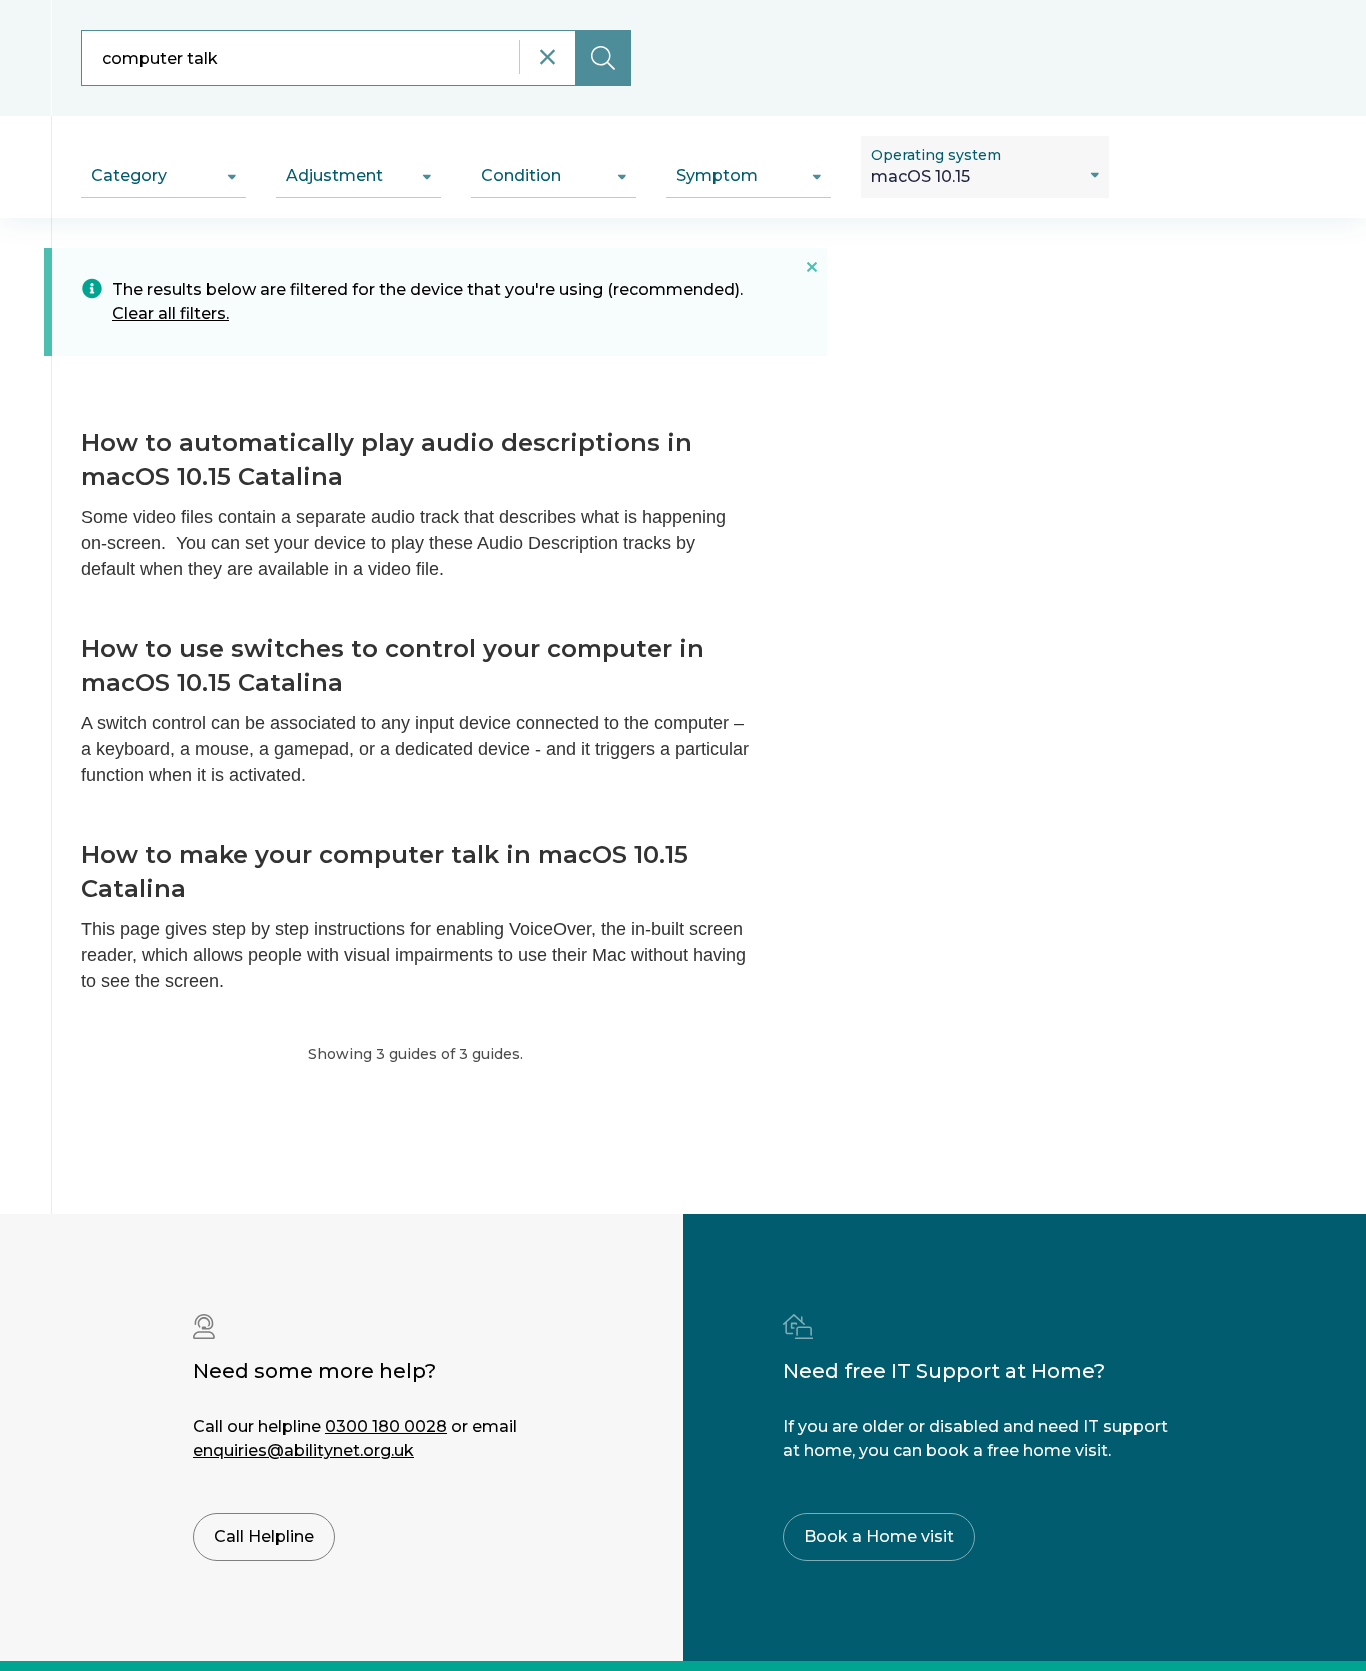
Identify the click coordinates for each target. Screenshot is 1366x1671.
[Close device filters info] (812, 266)
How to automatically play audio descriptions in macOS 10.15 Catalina (386, 459)
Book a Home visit (879, 1536)
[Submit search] (603, 58)
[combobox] (356, 58)
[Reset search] (547, 57)
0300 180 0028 (386, 1426)
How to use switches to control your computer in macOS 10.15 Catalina (392, 665)
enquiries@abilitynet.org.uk (303, 1450)
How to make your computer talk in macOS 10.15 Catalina (384, 871)
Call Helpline (264, 1536)
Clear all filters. (170, 313)
